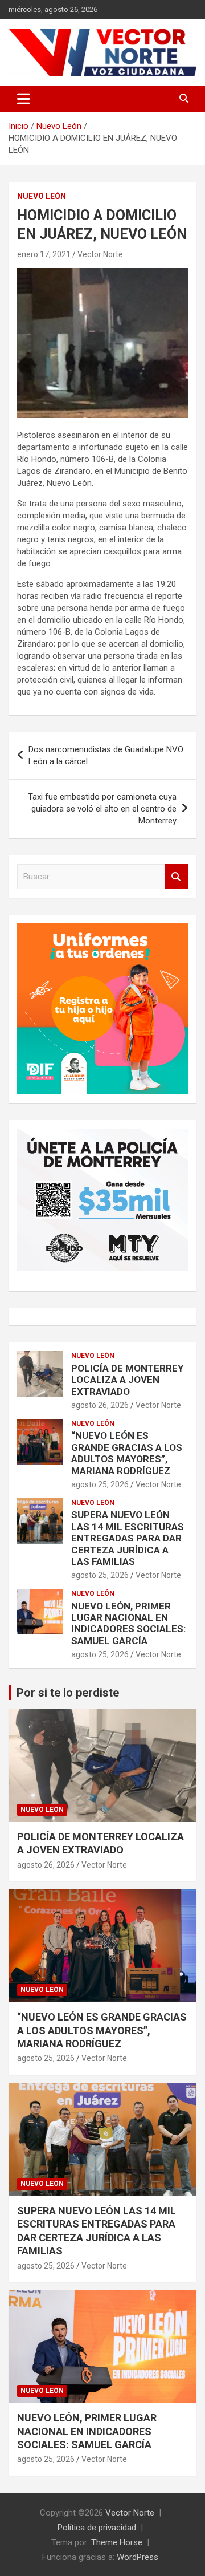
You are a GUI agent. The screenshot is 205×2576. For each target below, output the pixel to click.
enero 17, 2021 (44, 254)
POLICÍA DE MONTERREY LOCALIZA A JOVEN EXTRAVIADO (127, 1380)
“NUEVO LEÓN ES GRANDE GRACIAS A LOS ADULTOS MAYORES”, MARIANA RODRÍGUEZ (127, 1453)
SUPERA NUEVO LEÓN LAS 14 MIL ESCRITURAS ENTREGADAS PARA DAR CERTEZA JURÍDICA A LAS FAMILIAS (128, 1538)
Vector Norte (100, 254)
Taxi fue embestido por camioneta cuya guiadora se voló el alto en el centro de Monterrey (102, 809)
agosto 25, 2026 (100, 1484)
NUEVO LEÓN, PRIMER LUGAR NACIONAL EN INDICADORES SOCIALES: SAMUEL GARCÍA (128, 1623)
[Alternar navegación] (24, 99)
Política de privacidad (97, 2528)
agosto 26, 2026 (100, 1405)
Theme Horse (117, 2542)
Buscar (177, 877)
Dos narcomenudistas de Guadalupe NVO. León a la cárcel (106, 755)
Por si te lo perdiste (68, 1693)
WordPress (138, 2557)
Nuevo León (42, 196)
